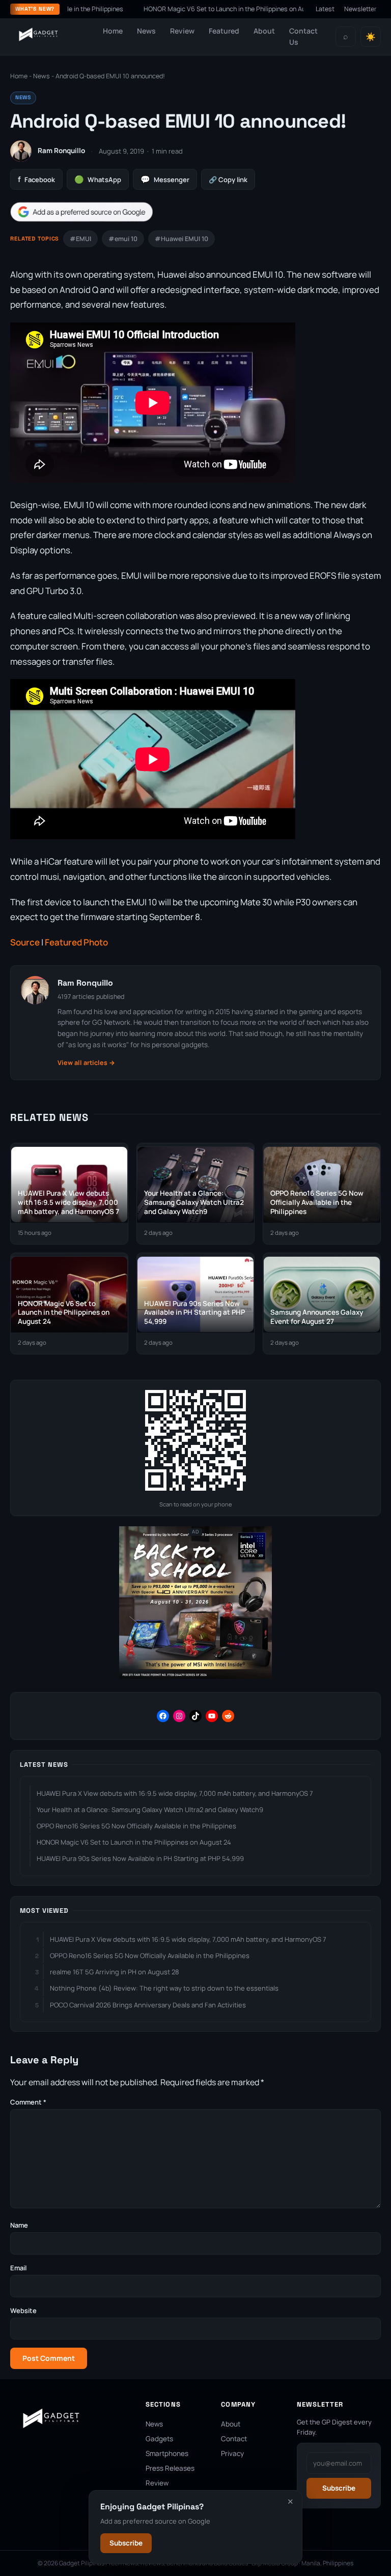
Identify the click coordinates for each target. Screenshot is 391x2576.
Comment (28, 2102)
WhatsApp (98, 179)
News (146, 31)
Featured (224, 31)
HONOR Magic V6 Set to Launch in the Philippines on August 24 (195, 9)
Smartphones (167, 2453)
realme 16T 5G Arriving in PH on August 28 (115, 1972)
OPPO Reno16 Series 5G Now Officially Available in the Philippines (136, 1826)
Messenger (165, 179)
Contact (234, 2439)
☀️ (371, 37)
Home (113, 31)
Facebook (36, 179)
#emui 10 (123, 239)
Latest (325, 9)
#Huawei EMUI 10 (181, 239)
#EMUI (80, 239)
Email (18, 2268)
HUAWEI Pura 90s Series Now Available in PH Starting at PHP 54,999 (140, 1858)
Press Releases (170, 2468)
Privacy (232, 2453)
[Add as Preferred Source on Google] (81, 212)
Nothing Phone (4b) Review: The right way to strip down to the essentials (164, 1988)
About (264, 31)
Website (23, 2311)
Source (25, 942)
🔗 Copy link (228, 180)
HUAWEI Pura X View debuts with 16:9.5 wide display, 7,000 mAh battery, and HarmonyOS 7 (175, 1793)
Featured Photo (76, 942)
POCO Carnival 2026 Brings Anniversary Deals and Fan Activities (148, 2005)
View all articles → (86, 1063)
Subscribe (126, 2543)
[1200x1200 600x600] (195, 1677)
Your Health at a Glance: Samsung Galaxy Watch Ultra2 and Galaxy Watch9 (150, 1810)
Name (19, 2225)
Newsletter (360, 9)
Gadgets (159, 2439)
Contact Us (303, 36)
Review (182, 31)
